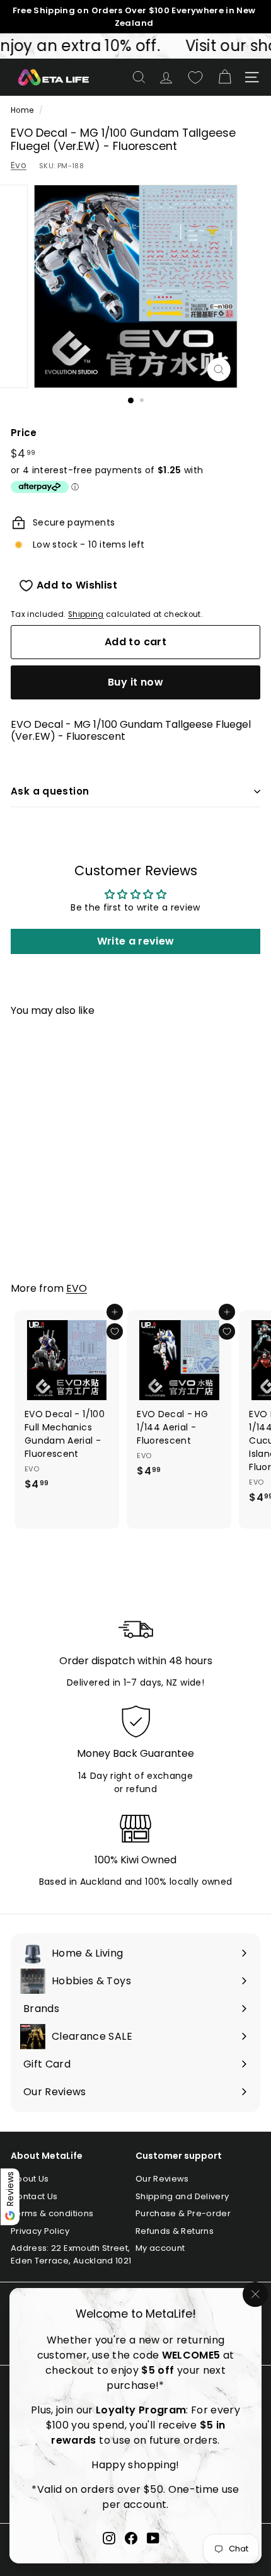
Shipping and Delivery (182, 2196)
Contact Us (34, 2196)
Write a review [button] (136, 941)
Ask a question (50, 791)
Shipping (86, 614)
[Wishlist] (195, 78)
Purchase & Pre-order (183, 2213)
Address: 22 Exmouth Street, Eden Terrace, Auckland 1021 (71, 2254)
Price (24, 433)
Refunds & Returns (175, 2231)
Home (22, 110)
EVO (77, 1288)
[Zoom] (218, 370)
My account (160, 2248)
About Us (30, 2179)
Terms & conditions (52, 2213)
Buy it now (135, 682)
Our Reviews (162, 2179)
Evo (19, 165)
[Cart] (225, 77)
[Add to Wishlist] (115, 1331)
